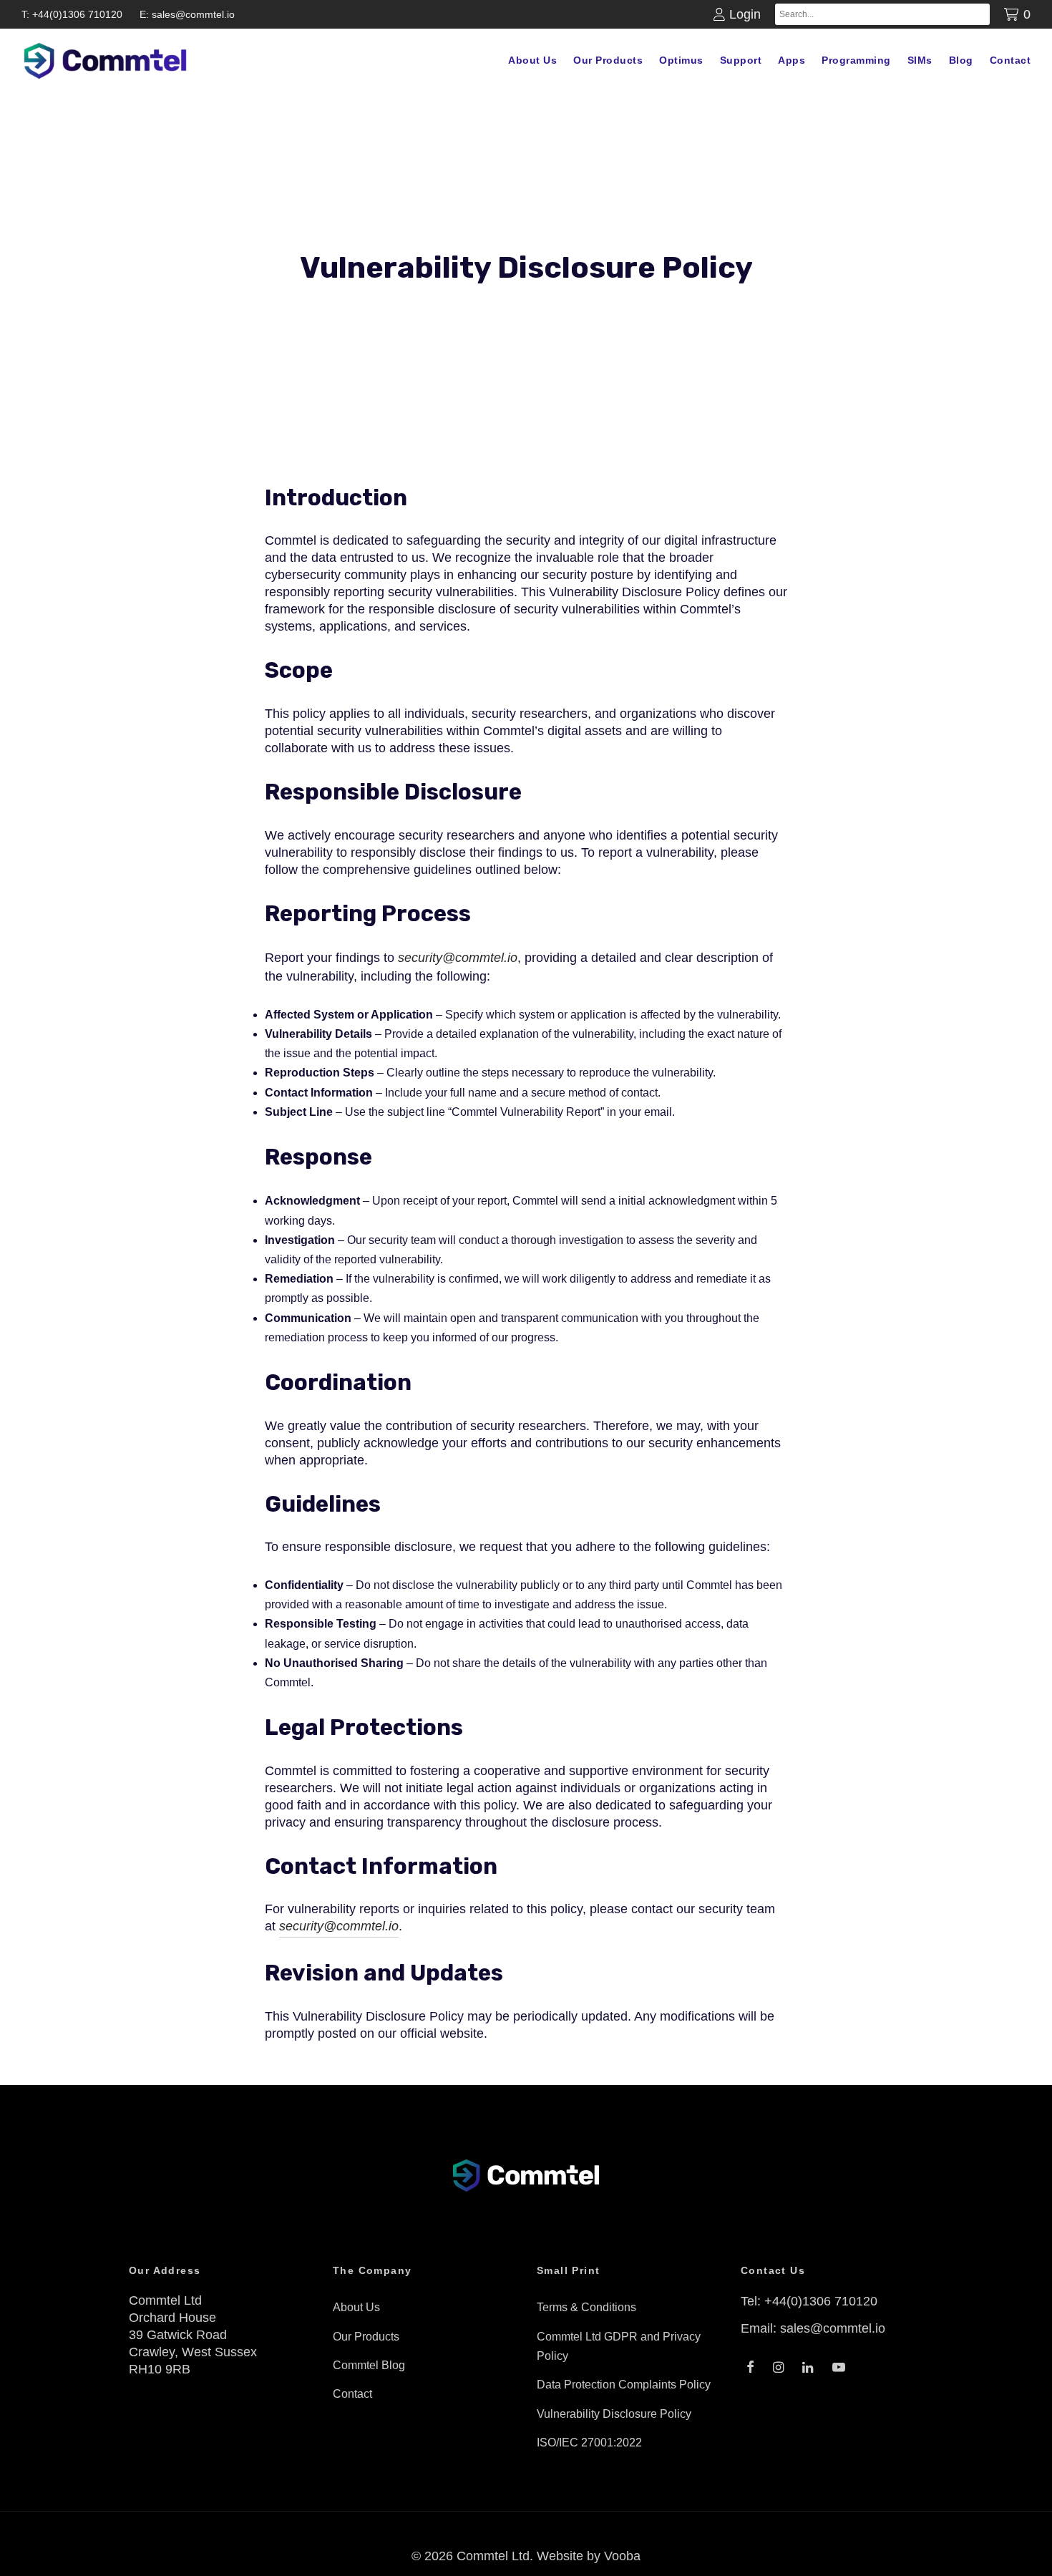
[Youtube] (839, 2368)
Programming (856, 60)
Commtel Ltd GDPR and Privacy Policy (619, 2346)
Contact (1010, 60)
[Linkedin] (808, 2368)
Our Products (608, 60)
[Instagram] (778, 2368)
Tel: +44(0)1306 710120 (809, 2301)
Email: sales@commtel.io (813, 2328)
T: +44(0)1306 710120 (72, 14)
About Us (532, 60)
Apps (792, 60)
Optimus (681, 60)
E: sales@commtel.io (187, 14)
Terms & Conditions (586, 2307)
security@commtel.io (458, 958)
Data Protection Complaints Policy (624, 2385)
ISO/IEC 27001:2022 (589, 2443)
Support (741, 60)
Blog (961, 60)
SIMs (920, 60)
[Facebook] (750, 2368)
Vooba (622, 2556)
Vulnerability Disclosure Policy (614, 2414)
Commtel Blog (369, 2365)
